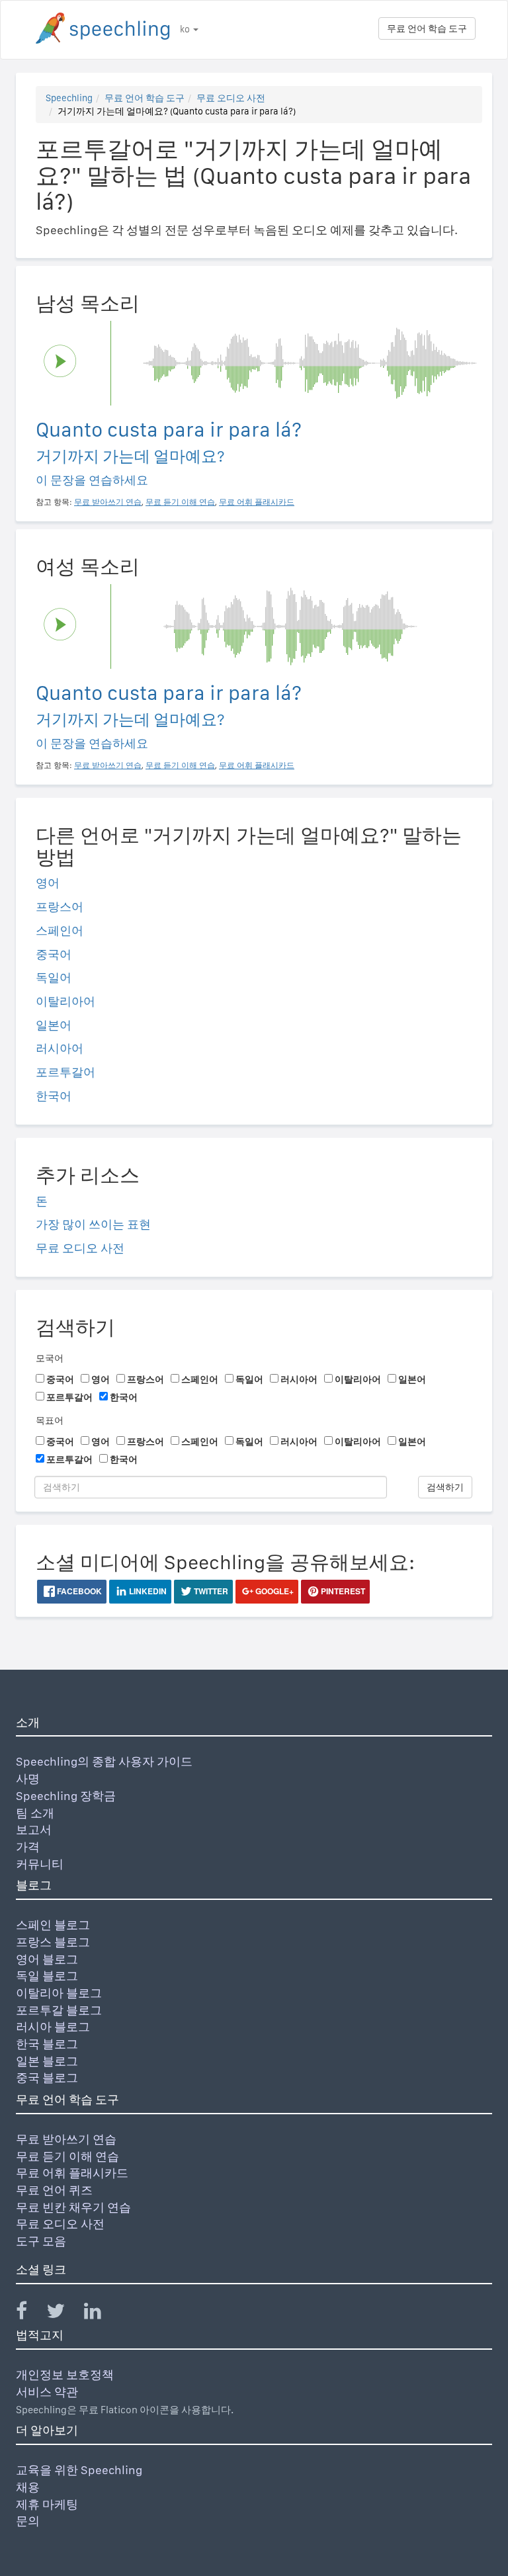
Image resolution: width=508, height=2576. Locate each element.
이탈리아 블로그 (59, 1993)
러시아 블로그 (53, 2027)
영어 (48, 883)
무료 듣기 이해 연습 (67, 2156)
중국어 (54, 954)
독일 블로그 (47, 1976)
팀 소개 (35, 1813)
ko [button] (186, 29)
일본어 (54, 1025)
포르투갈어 (65, 1072)
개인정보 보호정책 (65, 2375)
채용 (28, 2487)
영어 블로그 (47, 1959)
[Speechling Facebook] (30, 2314)
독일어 (54, 977)
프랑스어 (60, 907)
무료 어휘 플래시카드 (72, 2173)
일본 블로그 (47, 2061)
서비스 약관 (47, 2392)
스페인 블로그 (53, 1925)
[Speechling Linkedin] (101, 2314)
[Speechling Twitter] (64, 2314)
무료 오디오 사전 (231, 98)
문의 (28, 2521)
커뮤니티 (40, 1864)
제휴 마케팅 (47, 2504)
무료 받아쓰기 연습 (66, 2139)
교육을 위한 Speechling (79, 2470)
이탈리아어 (65, 1001)
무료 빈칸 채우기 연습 (73, 2207)
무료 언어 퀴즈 (54, 2190)
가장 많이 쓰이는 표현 (93, 1224)
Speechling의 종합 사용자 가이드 (104, 1761)
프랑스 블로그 (53, 1942)
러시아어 (60, 1048)
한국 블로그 (47, 2044)
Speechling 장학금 (66, 1796)
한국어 (54, 1096)
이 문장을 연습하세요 (92, 480)
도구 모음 (41, 2241)
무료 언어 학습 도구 (427, 28)
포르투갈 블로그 (59, 2010)
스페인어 (60, 930)
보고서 (34, 1829)
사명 (28, 1779)
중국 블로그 (47, 2078)
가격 (28, 1847)
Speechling (69, 98)
